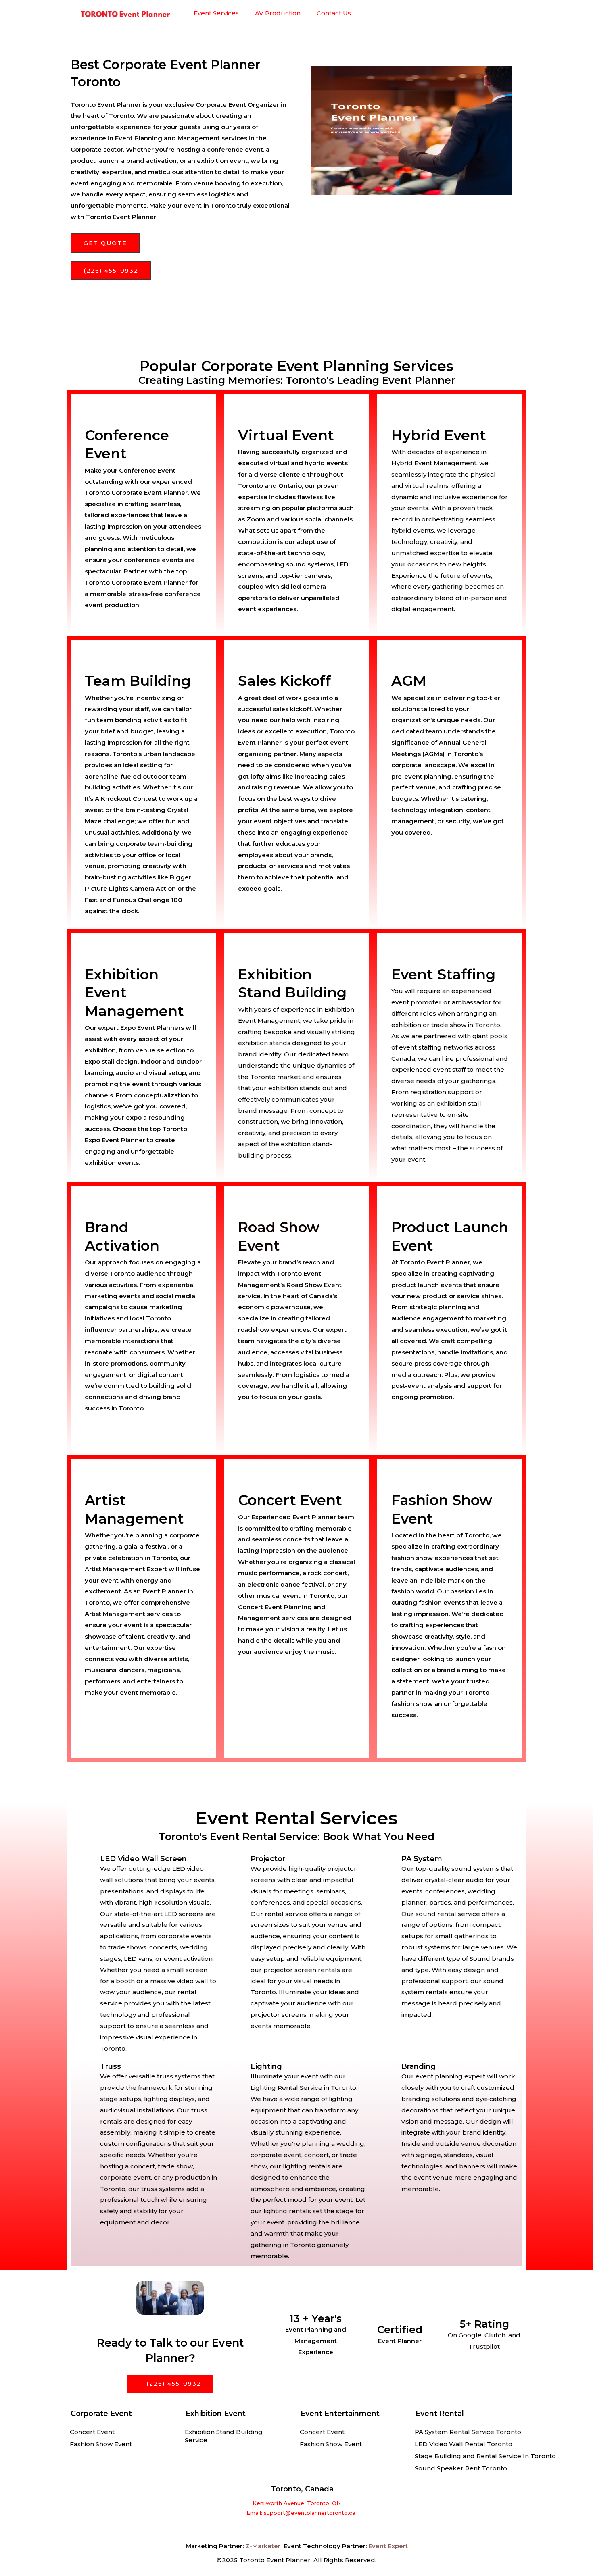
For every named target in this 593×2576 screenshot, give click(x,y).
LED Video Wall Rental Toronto (464, 2444)
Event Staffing (443, 974)
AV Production (278, 13)
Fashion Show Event (101, 2444)
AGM (409, 681)
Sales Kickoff (284, 681)
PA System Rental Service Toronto (468, 2432)
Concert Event (92, 2432)
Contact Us (334, 13)
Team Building (138, 681)
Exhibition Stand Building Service (224, 2436)
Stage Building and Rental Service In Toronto (485, 2456)
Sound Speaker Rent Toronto (461, 2468)
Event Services (216, 13)
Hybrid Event (439, 435)
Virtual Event (286, 435)
